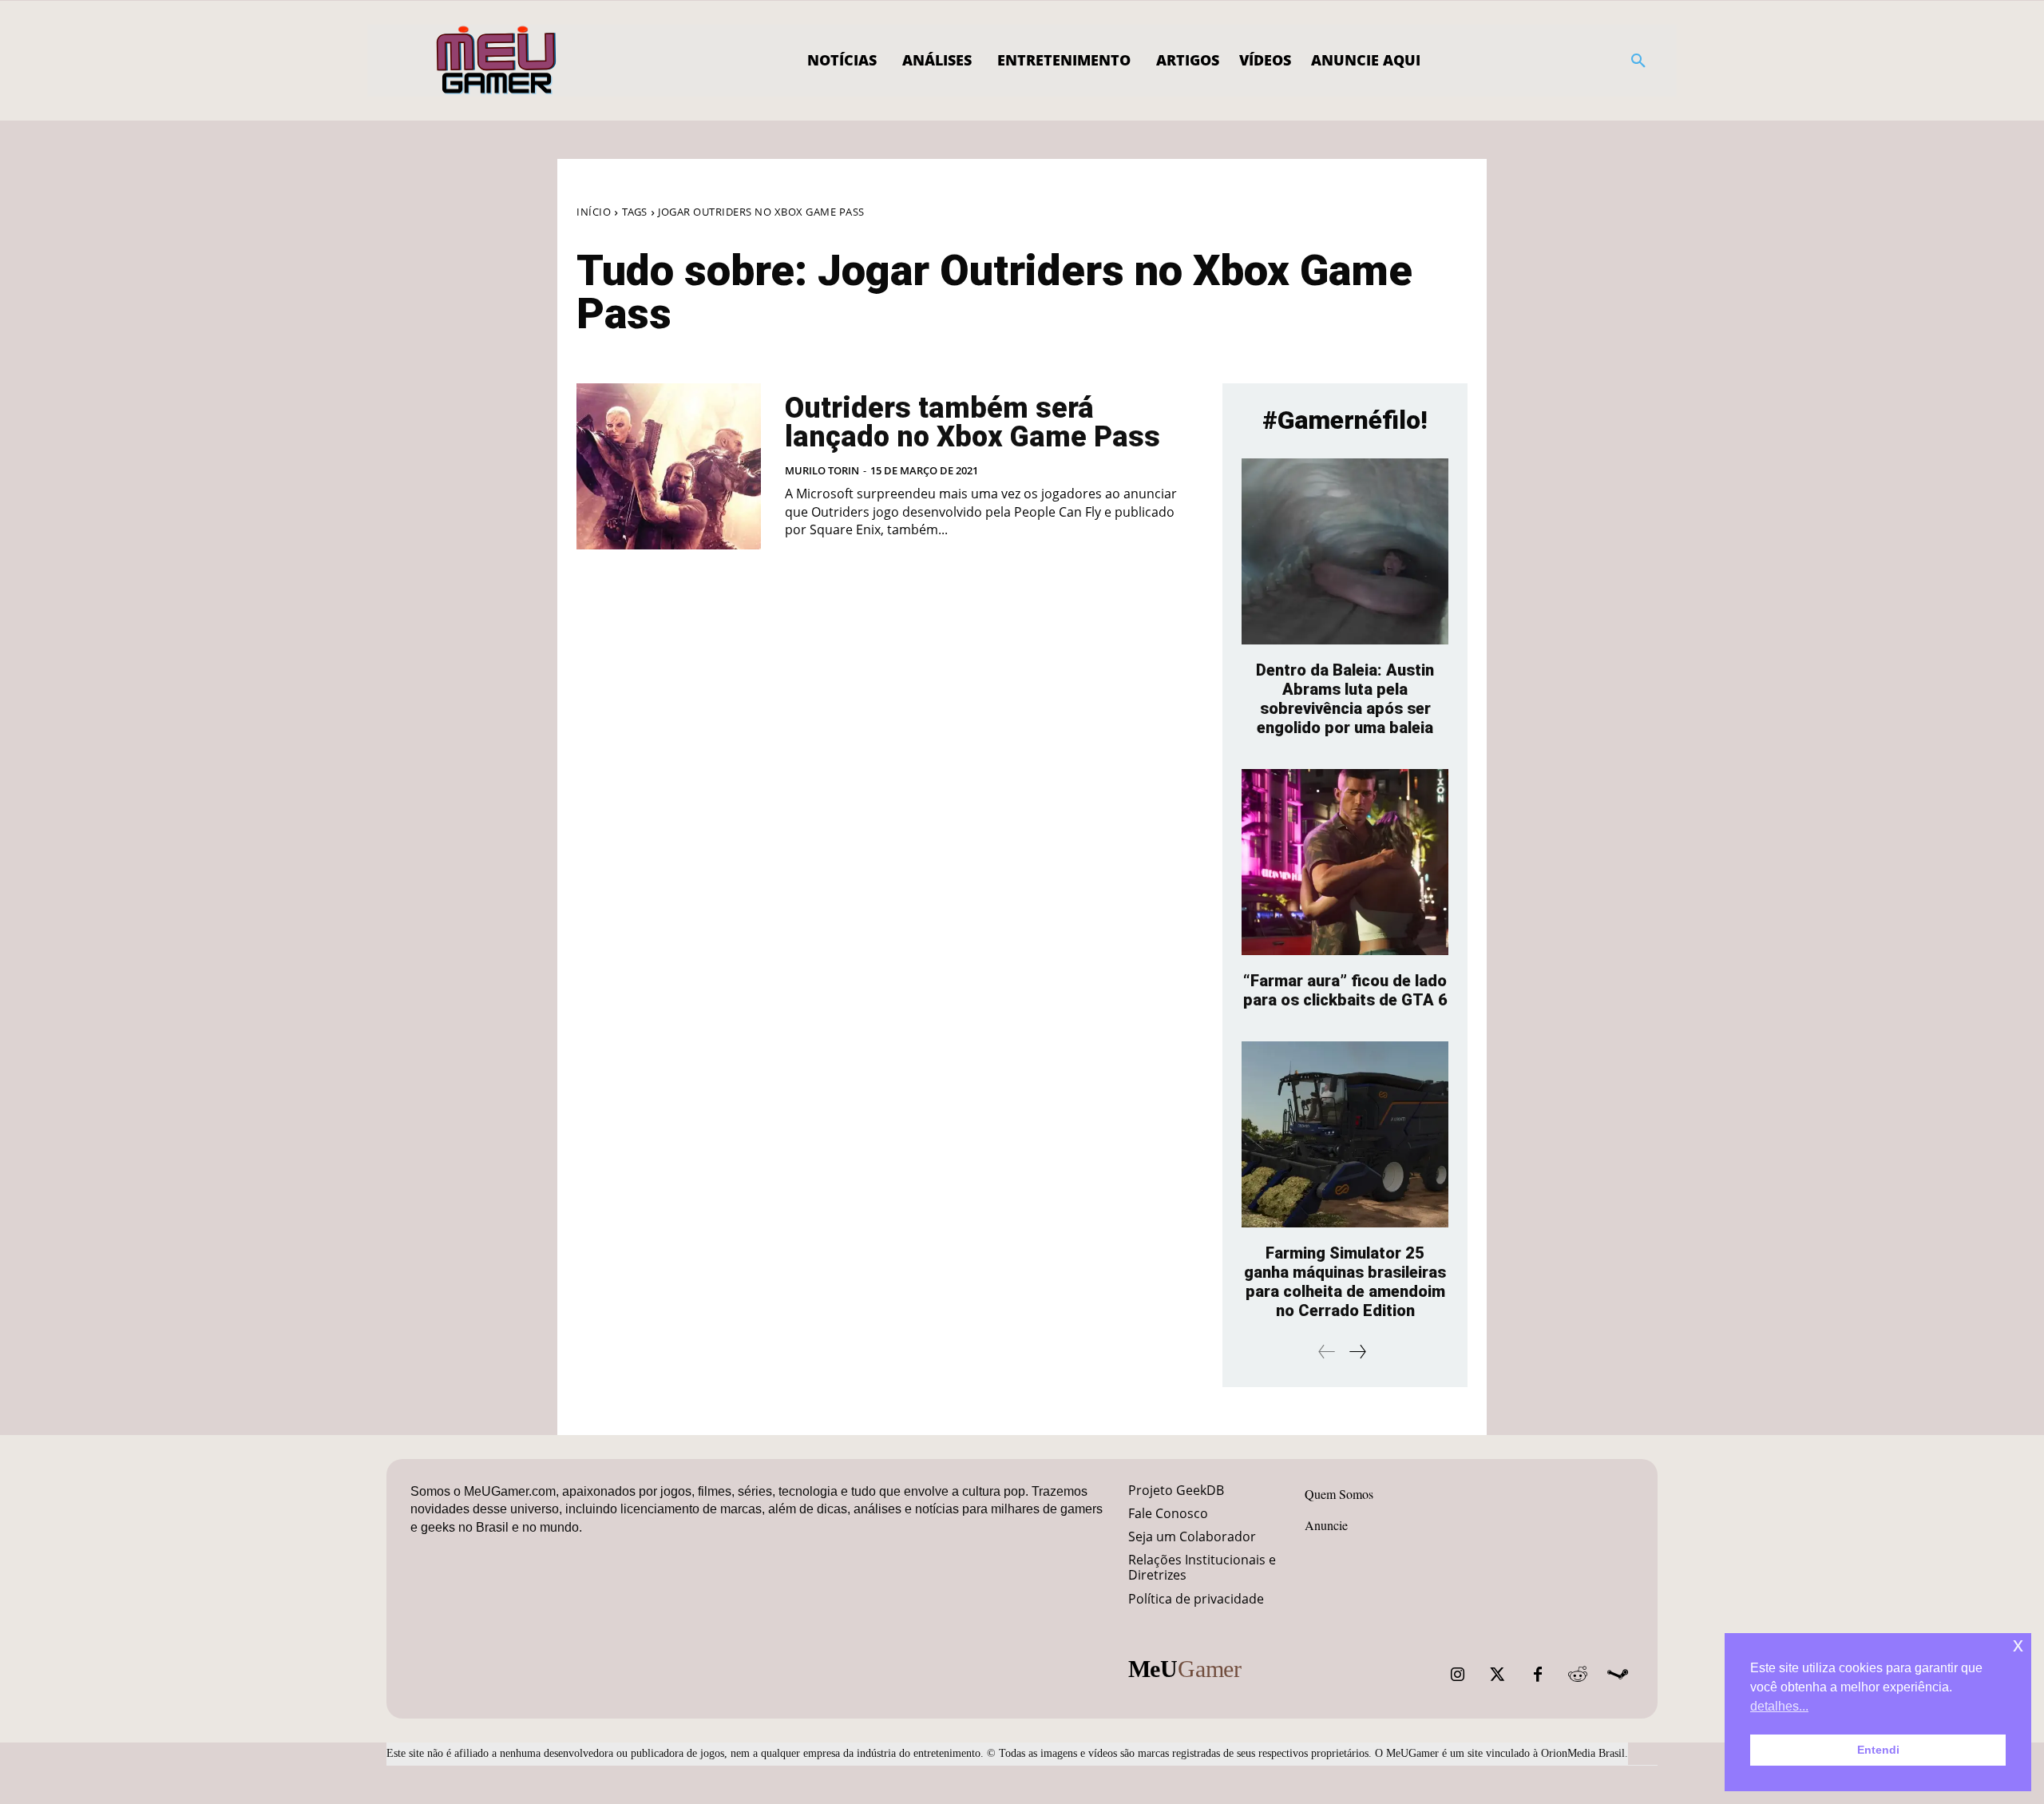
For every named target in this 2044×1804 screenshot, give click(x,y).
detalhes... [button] (1779, 1706)
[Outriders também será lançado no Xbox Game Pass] (669, 466)
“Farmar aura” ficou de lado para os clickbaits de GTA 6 (1345, 990)
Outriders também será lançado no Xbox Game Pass (972, 422)
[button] (1638, 61)
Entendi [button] (1878, 1750)
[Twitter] (1498, 1675)
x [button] (2018, 1645)
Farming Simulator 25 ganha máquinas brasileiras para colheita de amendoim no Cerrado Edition (1345, 1282)
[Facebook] (1538, 1675)
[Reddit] (1578, 1675)
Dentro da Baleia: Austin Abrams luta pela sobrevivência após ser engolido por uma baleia (1345, 699)
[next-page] (1357, 1352)
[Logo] (497, 61)
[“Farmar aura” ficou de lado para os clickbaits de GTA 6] (1345, 862)
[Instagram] (1458, 1675)
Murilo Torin (822, 470)
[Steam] (1618, 1675)
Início (594, 212)
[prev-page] (1327, 1352)
